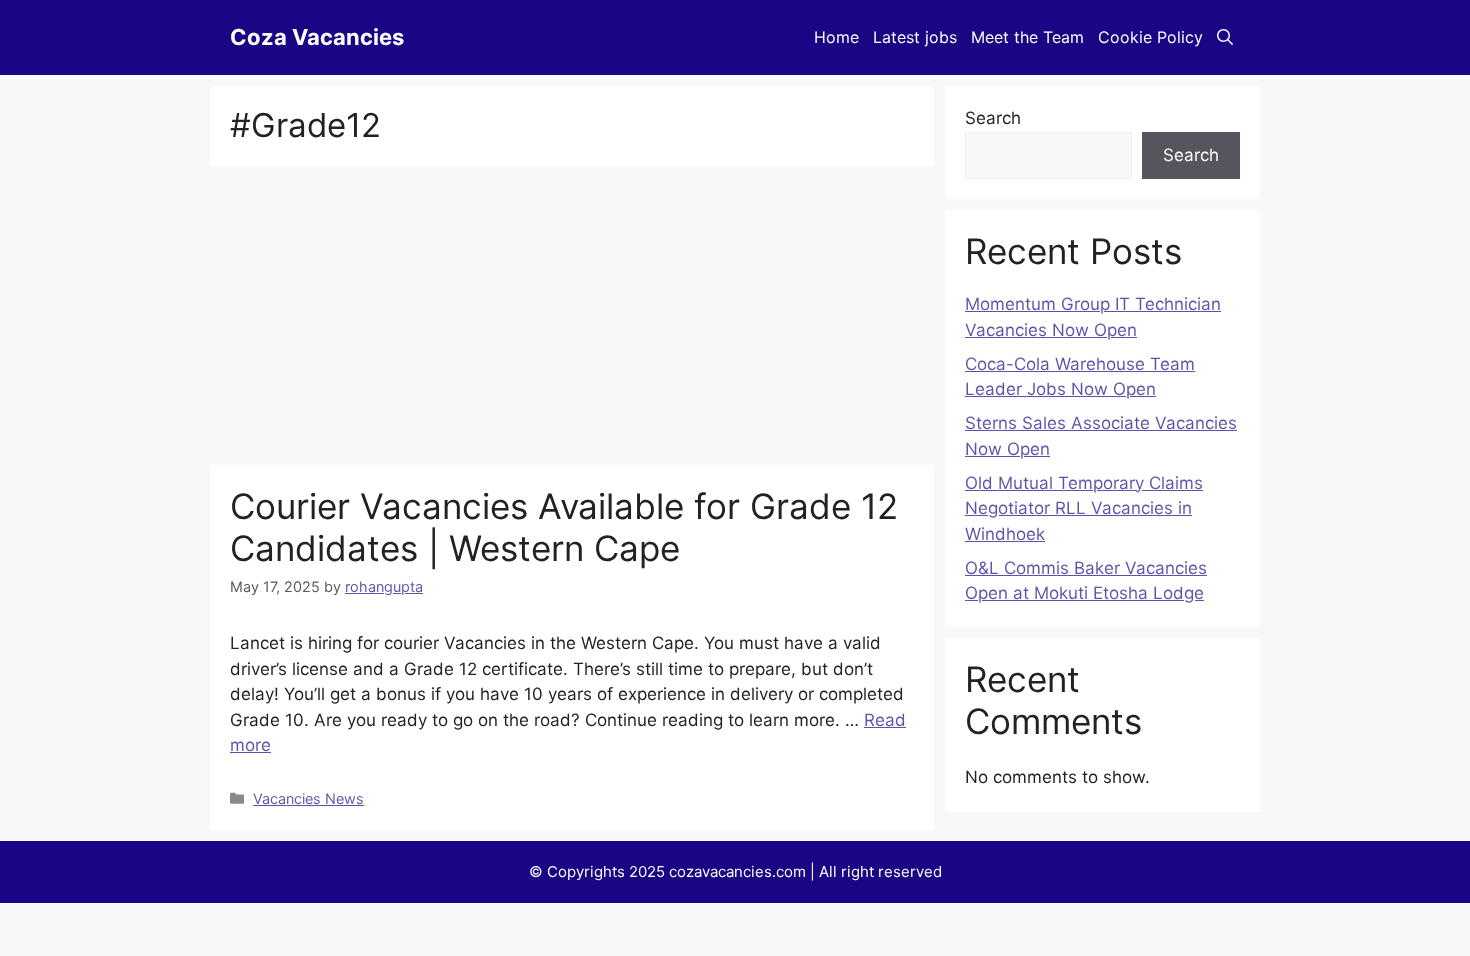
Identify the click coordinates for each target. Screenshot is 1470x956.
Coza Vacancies (317, 37)
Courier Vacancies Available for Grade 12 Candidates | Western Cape (564, 527)
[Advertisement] (572, 317)
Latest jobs (915, 37)
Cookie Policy (1150, 37)
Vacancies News (308, 798)
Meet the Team (1027, 37)
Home (836, 37)
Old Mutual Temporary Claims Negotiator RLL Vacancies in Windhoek (1084, 508)
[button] (1225, 37)
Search (993, 118)
